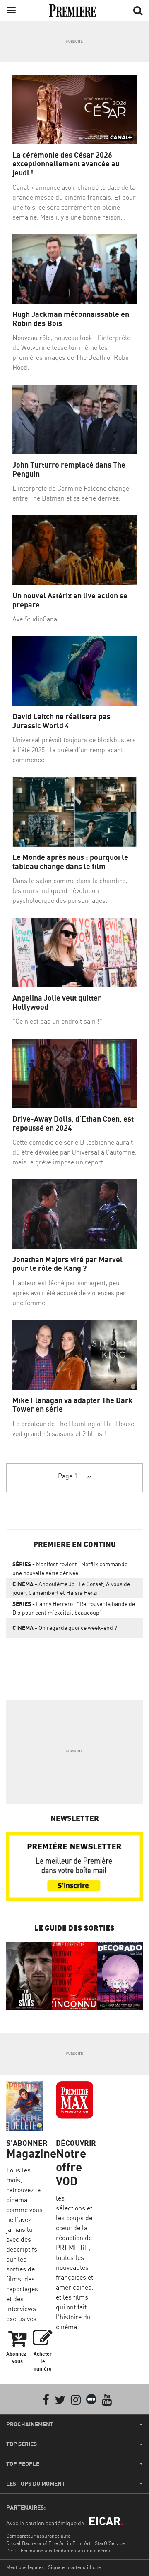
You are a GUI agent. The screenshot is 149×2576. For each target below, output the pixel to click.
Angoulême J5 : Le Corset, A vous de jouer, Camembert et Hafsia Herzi (71, 1588)
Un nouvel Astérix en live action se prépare (70, 600)
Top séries (22, 2444)
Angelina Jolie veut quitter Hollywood (57, 1002)
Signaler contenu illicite (74, 2567)
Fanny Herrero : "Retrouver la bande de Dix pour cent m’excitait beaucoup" (74, 1608)
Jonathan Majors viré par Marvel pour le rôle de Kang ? (67, 1264)
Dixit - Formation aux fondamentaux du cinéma (58, 2551)
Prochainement (30, 2424)
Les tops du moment (36, 2484)
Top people (23, 2464)
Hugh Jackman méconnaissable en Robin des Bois (71, 319)
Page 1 (68, 1476)
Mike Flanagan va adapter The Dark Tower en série (72, 1405)
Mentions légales (25, 2567)
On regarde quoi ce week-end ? (65, 1628)
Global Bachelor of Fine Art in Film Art (48, 2543)
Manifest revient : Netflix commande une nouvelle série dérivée (70, 1568)
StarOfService (110, 2543)
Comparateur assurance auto (38, 2536)
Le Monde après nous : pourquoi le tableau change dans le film (70, 862)
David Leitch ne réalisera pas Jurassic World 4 (61, 721)
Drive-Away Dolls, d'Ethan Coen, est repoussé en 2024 (73, 1123)
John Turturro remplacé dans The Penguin (69, 469)
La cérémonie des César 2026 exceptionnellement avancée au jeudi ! (66, 164)
